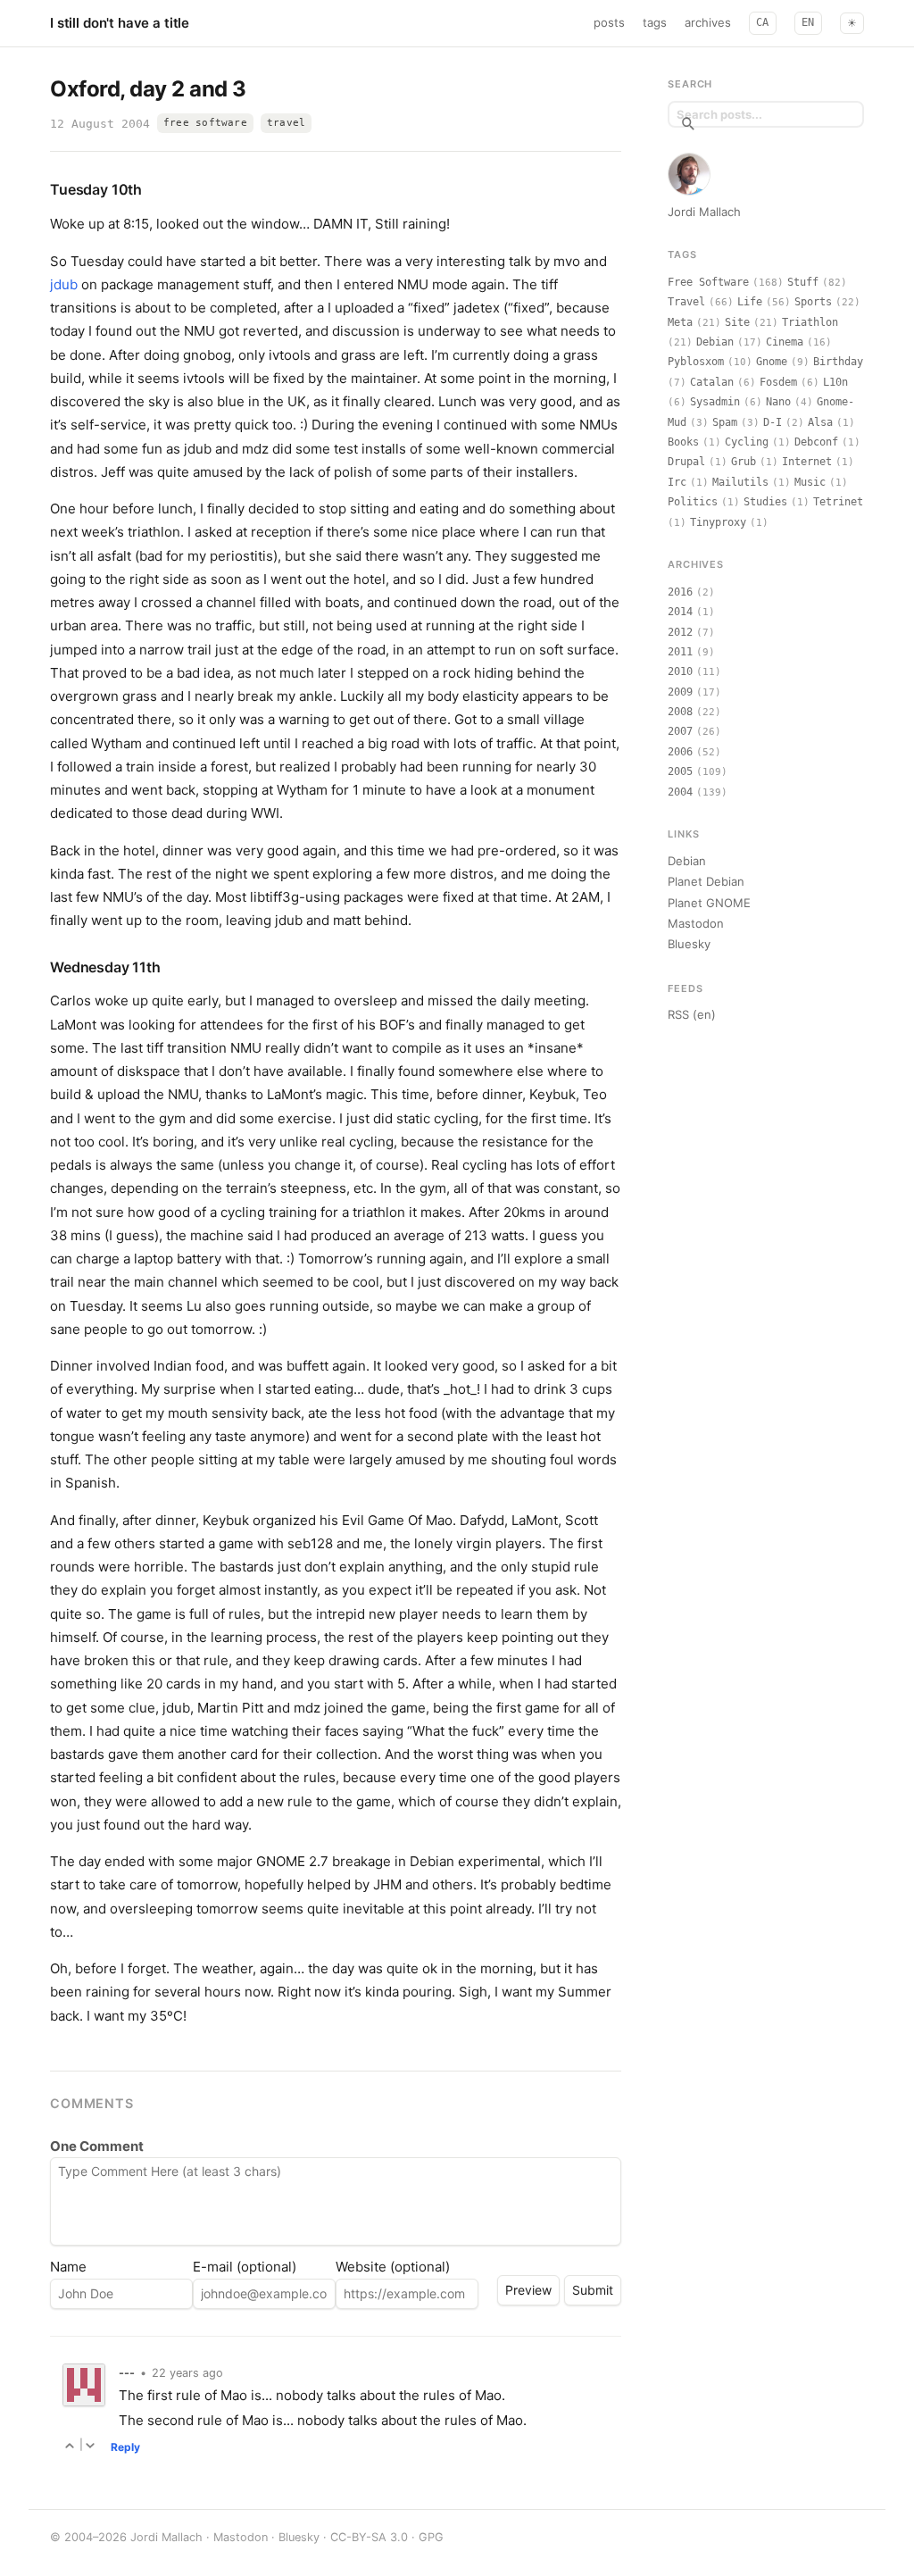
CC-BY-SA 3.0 (369, 2537)
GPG (431, 2537)
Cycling (747, 442)
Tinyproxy (718, 522)
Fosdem (778, 382)
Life (750, 302)
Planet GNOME (709, 903)
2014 (680, 612)
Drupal (686, 462)
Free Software (708, 282)
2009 (680, 692)
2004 (680, 792)
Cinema (785, 342)
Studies (765, 502)
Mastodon (696, 923)
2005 (680, 771)
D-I (773, 422)
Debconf (816, 442)
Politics (693, 502)
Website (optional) (393, 2267)
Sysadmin (715, 402)
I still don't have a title (120, 23)
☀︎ (852, 23)
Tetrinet (838, 502)
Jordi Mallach (704, 212)
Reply (125, 2447)
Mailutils (740, 482)
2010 (680, 671)
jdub (64, 284)
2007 (680, 731)
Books (683, 442)
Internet (807, 462)
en (808, 22)
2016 (680, 592)
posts (609, 22)
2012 (680, 632)
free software (205, 123)
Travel (686, 302)
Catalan (712, 382)
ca (763, 22)
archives (708, 22)
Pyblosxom (696, 362)
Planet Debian (706, 881)
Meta (680, 322)
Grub (744, 462)
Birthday (838, 362)
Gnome (772, 362)
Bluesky (689, 944)
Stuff (803, 282)
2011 (680, 652)
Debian (715, 342)
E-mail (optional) (245, 2267)
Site (737, 322)
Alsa (820, 422)
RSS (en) (692, 1014)
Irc (677, 482)
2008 (680, 712)
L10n (835, 382)
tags (655, 22)
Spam (725, 422)
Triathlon (810, 322)
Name (68, 2267)
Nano (778, 402)
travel (286, 123)
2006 (680, 752)
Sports (813, 302)
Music (810, 482)
